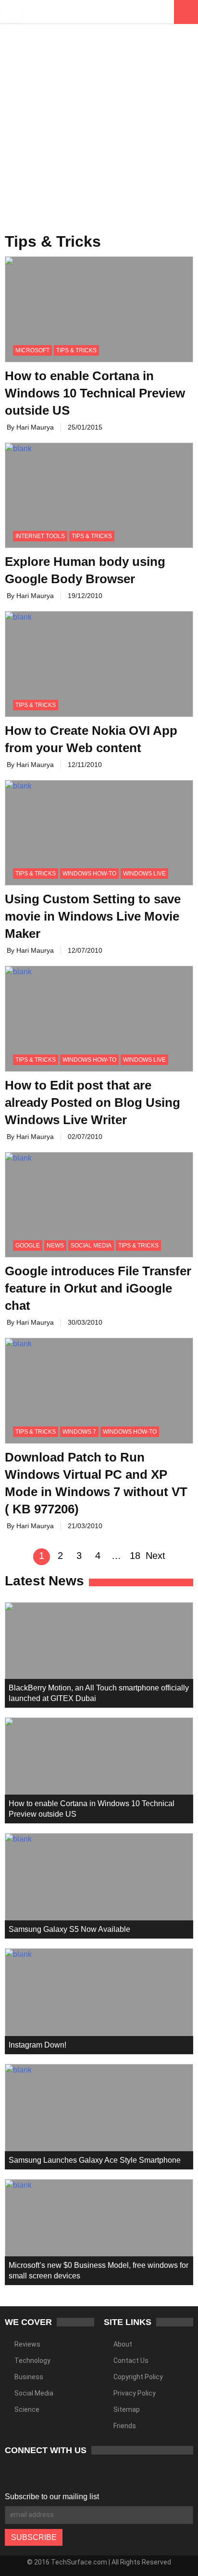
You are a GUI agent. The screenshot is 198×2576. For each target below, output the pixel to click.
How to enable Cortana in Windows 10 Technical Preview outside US (95, 393)
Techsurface (60, 12)
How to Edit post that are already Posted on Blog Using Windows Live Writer (93, 1102)
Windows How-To (89, 874)
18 (135, 1556)
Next (155, 1556)
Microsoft (32, 350)
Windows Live (144, 874)
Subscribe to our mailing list (52, 2497)
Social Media (91, 1246)
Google (28, 1246)
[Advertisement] (99, 123)
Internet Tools (40, 536)
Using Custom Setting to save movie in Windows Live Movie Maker (93, 916)
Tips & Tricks (76, 350)
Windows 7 (79, 1432)
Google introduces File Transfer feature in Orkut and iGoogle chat (98, 1288)
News (55, 1246)
